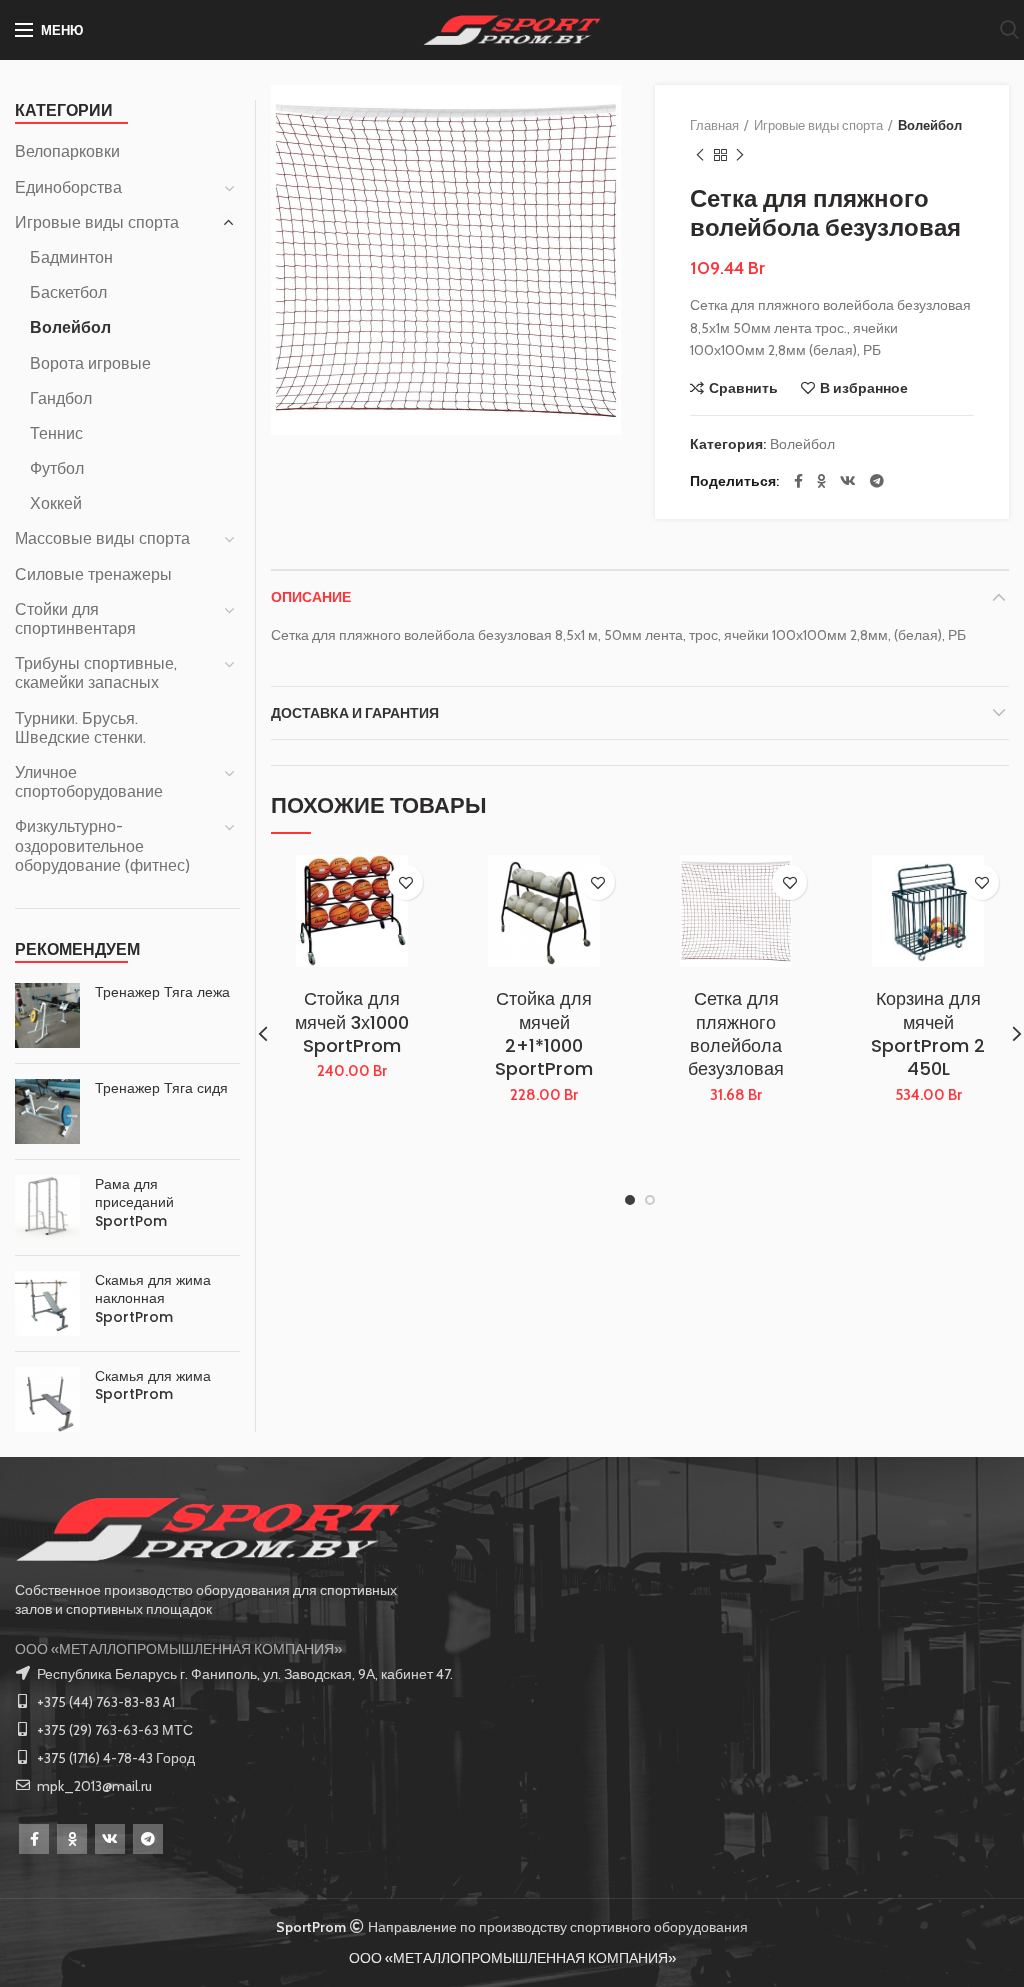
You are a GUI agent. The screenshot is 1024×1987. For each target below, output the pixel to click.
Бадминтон (71, 257)
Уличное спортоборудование (89, 782)
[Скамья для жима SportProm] (47, 1399)
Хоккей (56, 503)
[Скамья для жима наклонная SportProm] (47, 1303)
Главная (714, 125)
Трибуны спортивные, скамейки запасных (96, 673)
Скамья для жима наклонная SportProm (153, 1298)
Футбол (57, 468)
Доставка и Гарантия (355, 713)
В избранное (864, 388)
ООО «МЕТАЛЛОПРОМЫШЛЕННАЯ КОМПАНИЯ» (178, 1649)
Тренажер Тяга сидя (161, 1088)
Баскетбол (68, 292)
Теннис (56, 433)
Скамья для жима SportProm (153, 1385)
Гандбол (61, 398)
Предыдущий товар (700, 155)
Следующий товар (740, 155)
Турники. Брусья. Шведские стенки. (80, 728)
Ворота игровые (90, 363)
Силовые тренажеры (93, 574)
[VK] (110, 1839)
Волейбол (930, 125)
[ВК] (848, 481)
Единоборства (68, 187)
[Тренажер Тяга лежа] (47, 1015)
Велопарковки (67, 151)
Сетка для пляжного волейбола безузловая (736, 1034)
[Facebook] (798, 481)
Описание (311, 597)
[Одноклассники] (821, 481)
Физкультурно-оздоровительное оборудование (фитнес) (102, 845)
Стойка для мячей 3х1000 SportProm (352, 1022)
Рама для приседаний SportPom (134, 1202)
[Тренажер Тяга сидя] (47, 1111)
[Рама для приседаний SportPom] (47, 1207)
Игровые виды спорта (818, 125)
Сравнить (743, 388)
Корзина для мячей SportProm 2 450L (928, 1034)
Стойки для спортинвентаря (75, 619)
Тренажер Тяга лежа (162, 992)
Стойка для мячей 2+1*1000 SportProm (544, 1034)
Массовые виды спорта (102, 538)
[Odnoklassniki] (72, 1839)
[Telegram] (877, 481)
